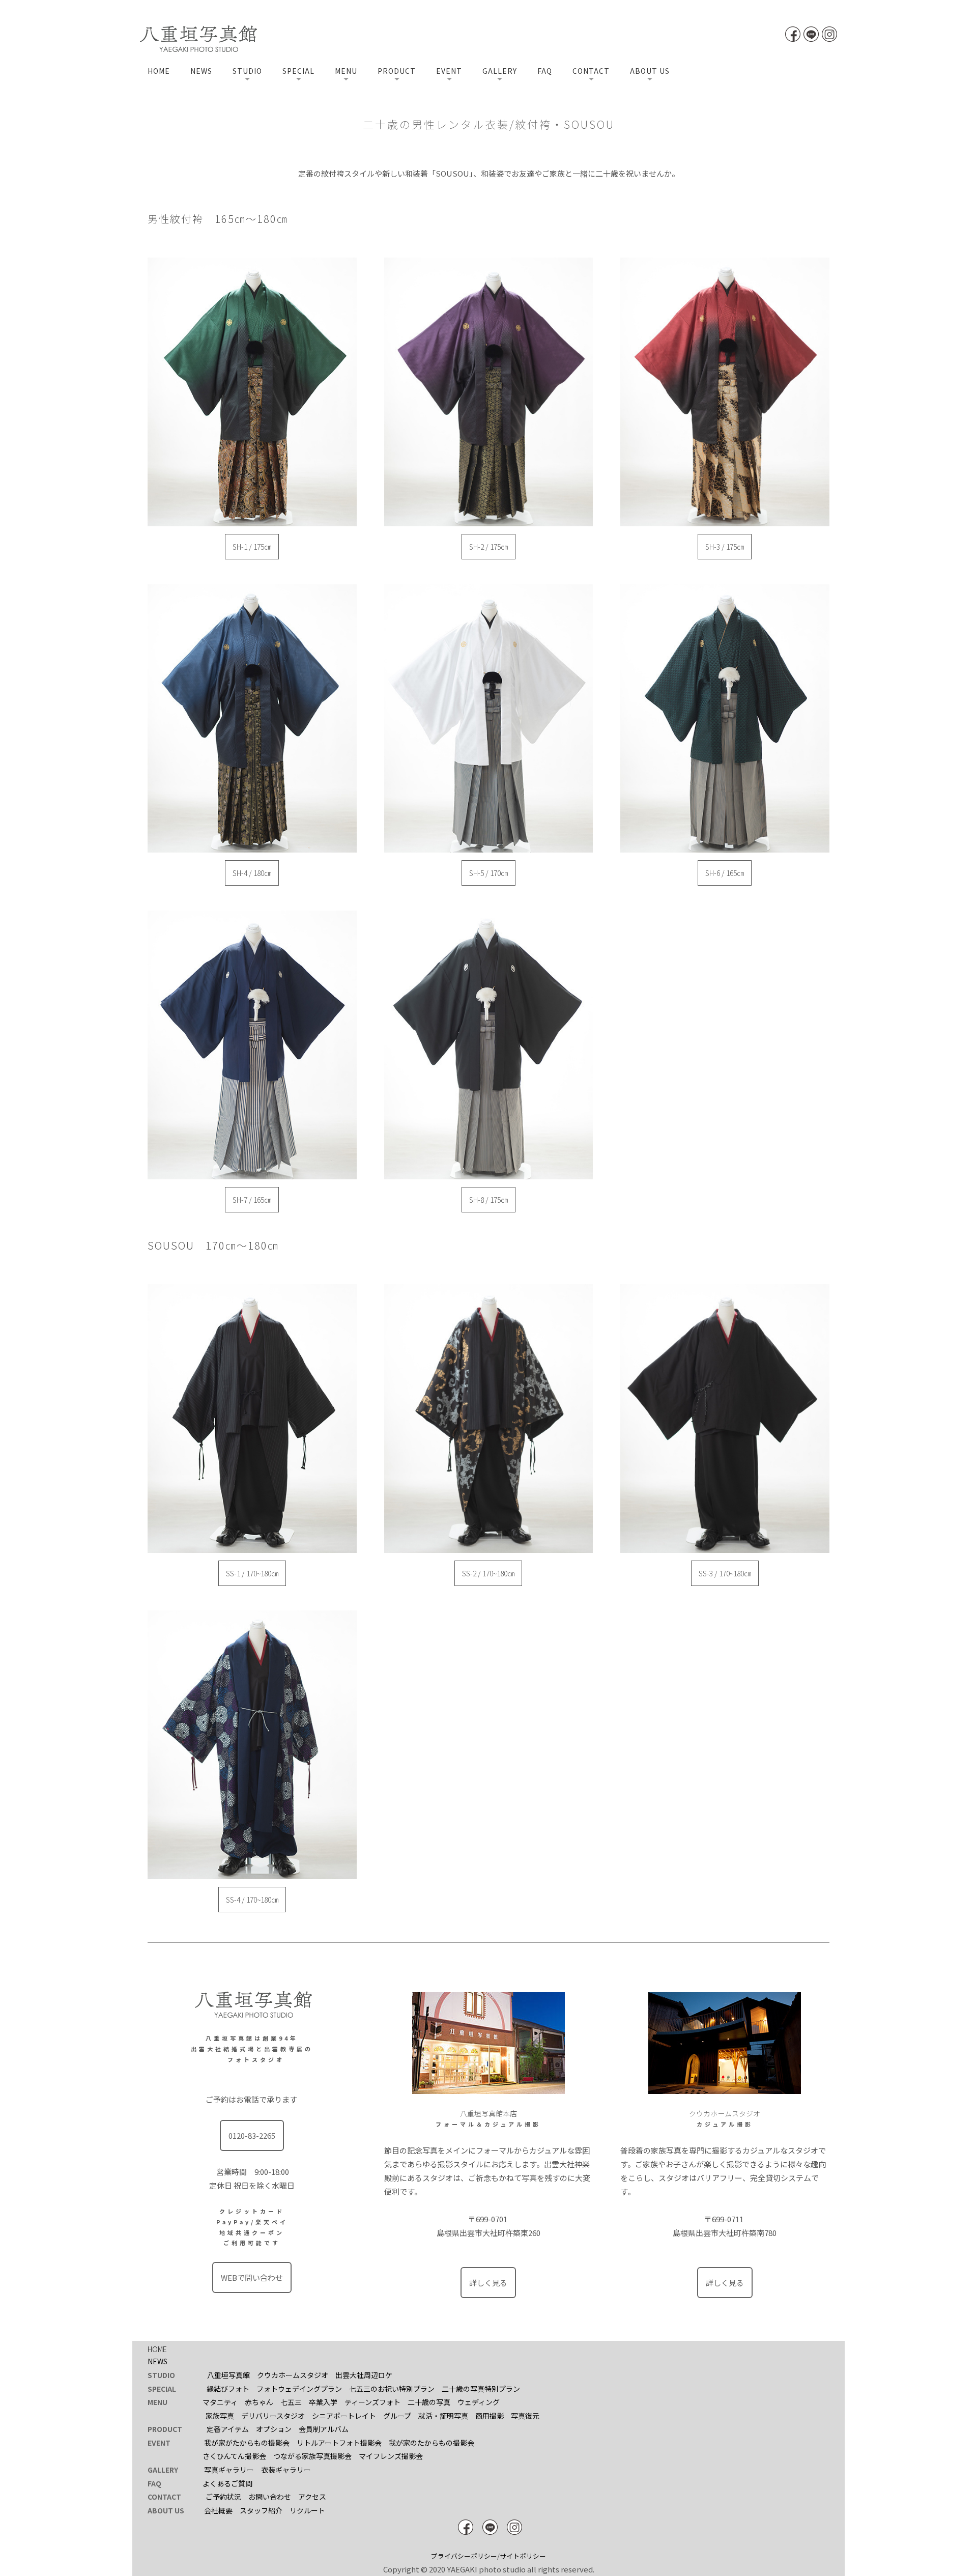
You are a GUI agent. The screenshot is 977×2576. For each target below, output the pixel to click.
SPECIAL (298, 71)
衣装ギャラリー (286, 2470)
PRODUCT (397, 71)
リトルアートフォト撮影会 (339, 2443)
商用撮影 (490, 2416)
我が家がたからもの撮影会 (247, 2443)
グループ (397, 2416)
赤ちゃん (259, 2402)
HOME (159, 71)
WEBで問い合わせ (252, 2277)
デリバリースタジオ (273, 2416)
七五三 (291, 2402)
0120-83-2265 (252, 2135)
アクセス (312, 2497)
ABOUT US (650, 71)
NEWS (201, 71)
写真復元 (525, 2416)
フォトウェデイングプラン (299, 2389)
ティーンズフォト (372, 2402)
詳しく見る (488, 2283)
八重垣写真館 (228, 2375)
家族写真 (220, 2416)
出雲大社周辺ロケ (364, 2375)
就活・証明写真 (443, 2416)
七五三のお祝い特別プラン (392, 2389)
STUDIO (247, 71)
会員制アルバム (324, 2429)
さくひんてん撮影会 (234, 2456)
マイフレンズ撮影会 (391, 2456)
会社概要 (218, 2510)
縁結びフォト (228, 2389)
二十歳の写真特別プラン (481, 2389)
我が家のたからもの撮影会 (432, 2443)
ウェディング (479, 2402)
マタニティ (220, 2402)
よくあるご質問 (227, 2483)
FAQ (545, 71)
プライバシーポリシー (464, 2556)
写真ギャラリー (229, 2470)
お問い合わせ (270, 2497)
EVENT (449, 71)
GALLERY (500, 71)
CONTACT (591, 71)
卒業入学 (323, 2402)
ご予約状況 (223, 2497)
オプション (274, 2429)
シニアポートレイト (344, 2416)
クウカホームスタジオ (293, 2375)
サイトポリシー (523, 2556)
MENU (346, 71)
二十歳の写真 (429, 2402)
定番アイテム (228, 2429)
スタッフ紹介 (261, 2510)
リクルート (307, 2510)
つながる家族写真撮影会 (312, 2456)
